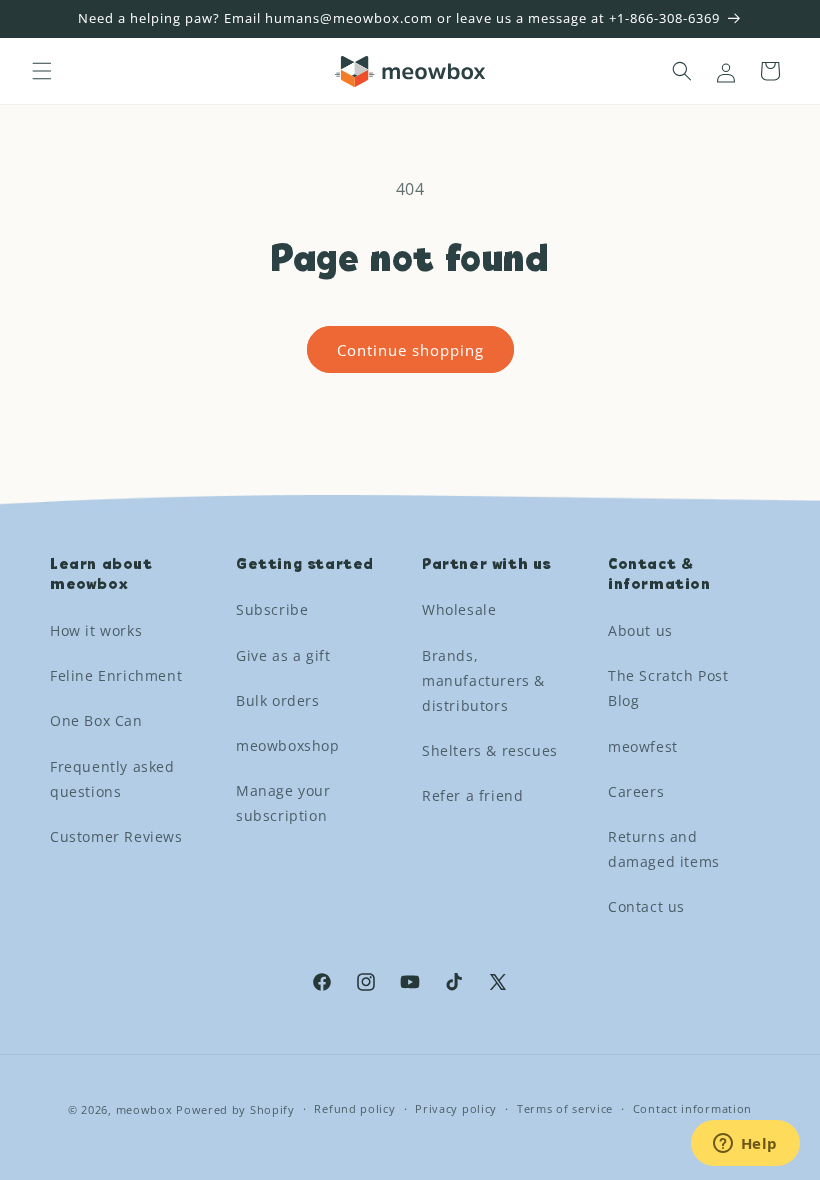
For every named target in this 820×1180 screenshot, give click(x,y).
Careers (636, 791)
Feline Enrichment (116, 675)
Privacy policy (456, 1108)
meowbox (144, 1109)
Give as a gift (283, 655)
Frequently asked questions (112, 779)
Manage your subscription (283, 803)
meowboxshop (288, 745)
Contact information (692, 1108)
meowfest (643, 746)
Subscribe (272, 609)
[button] (42, 71)
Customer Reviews (116, 836)
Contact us (646, 906)
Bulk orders (278, 700)
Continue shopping (410, 350)
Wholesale (459, 609)
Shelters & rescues (490, 750)
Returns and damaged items (664, 849)
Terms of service (565, 1108)
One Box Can (96, 720)
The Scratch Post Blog (668, 688)
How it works (96, 630)
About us (640, 630)
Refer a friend (472, 795)
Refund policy (354, 1108)
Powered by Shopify (235, 1109)
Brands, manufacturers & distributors (483, 680)
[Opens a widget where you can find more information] (745, 1145)
